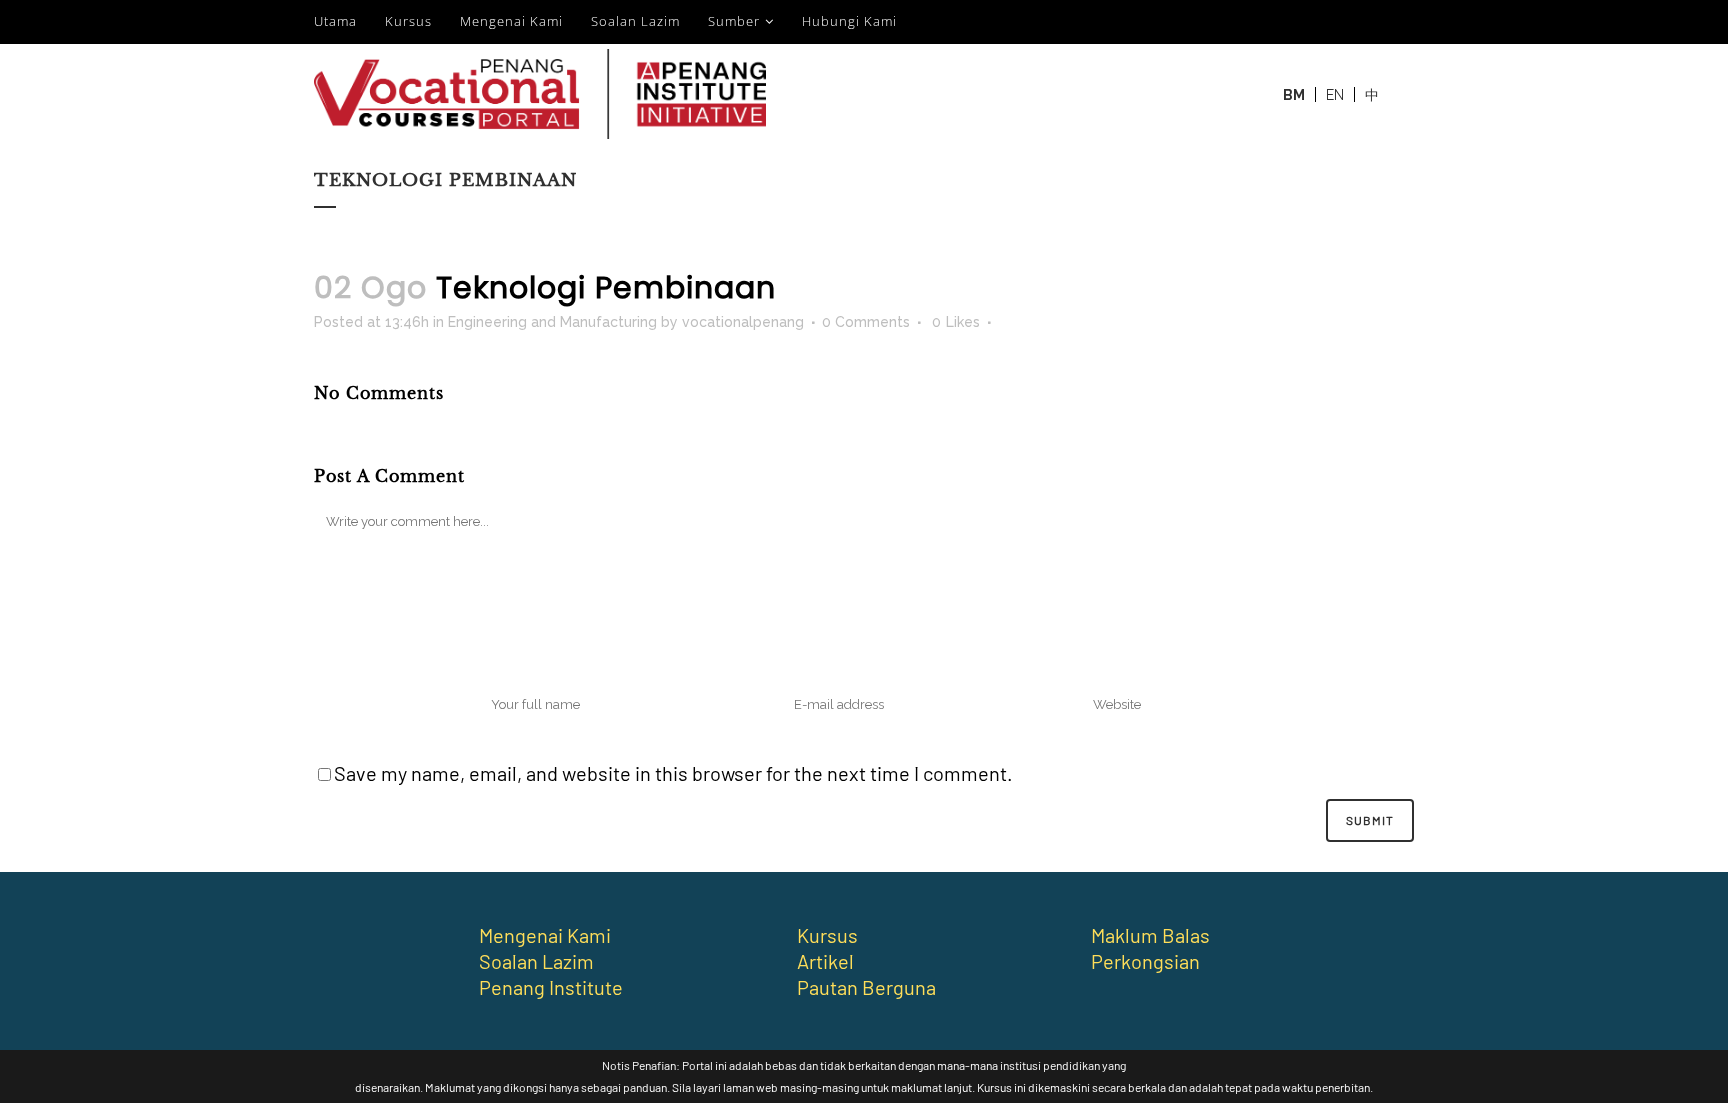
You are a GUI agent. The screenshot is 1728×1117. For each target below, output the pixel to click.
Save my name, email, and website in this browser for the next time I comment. (673, 773)
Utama (335, 21)
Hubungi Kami (849, 21)
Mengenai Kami (511, 21)
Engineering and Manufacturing (552, 322)
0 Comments (866, 322)
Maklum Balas (1150, 935)
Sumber (734, 21)
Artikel (825, 961)
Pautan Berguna (866, 987)
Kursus (408, 21)
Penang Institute (551, 987)
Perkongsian (1145, 961)
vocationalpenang (743, 322)
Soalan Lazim (635, 21)
